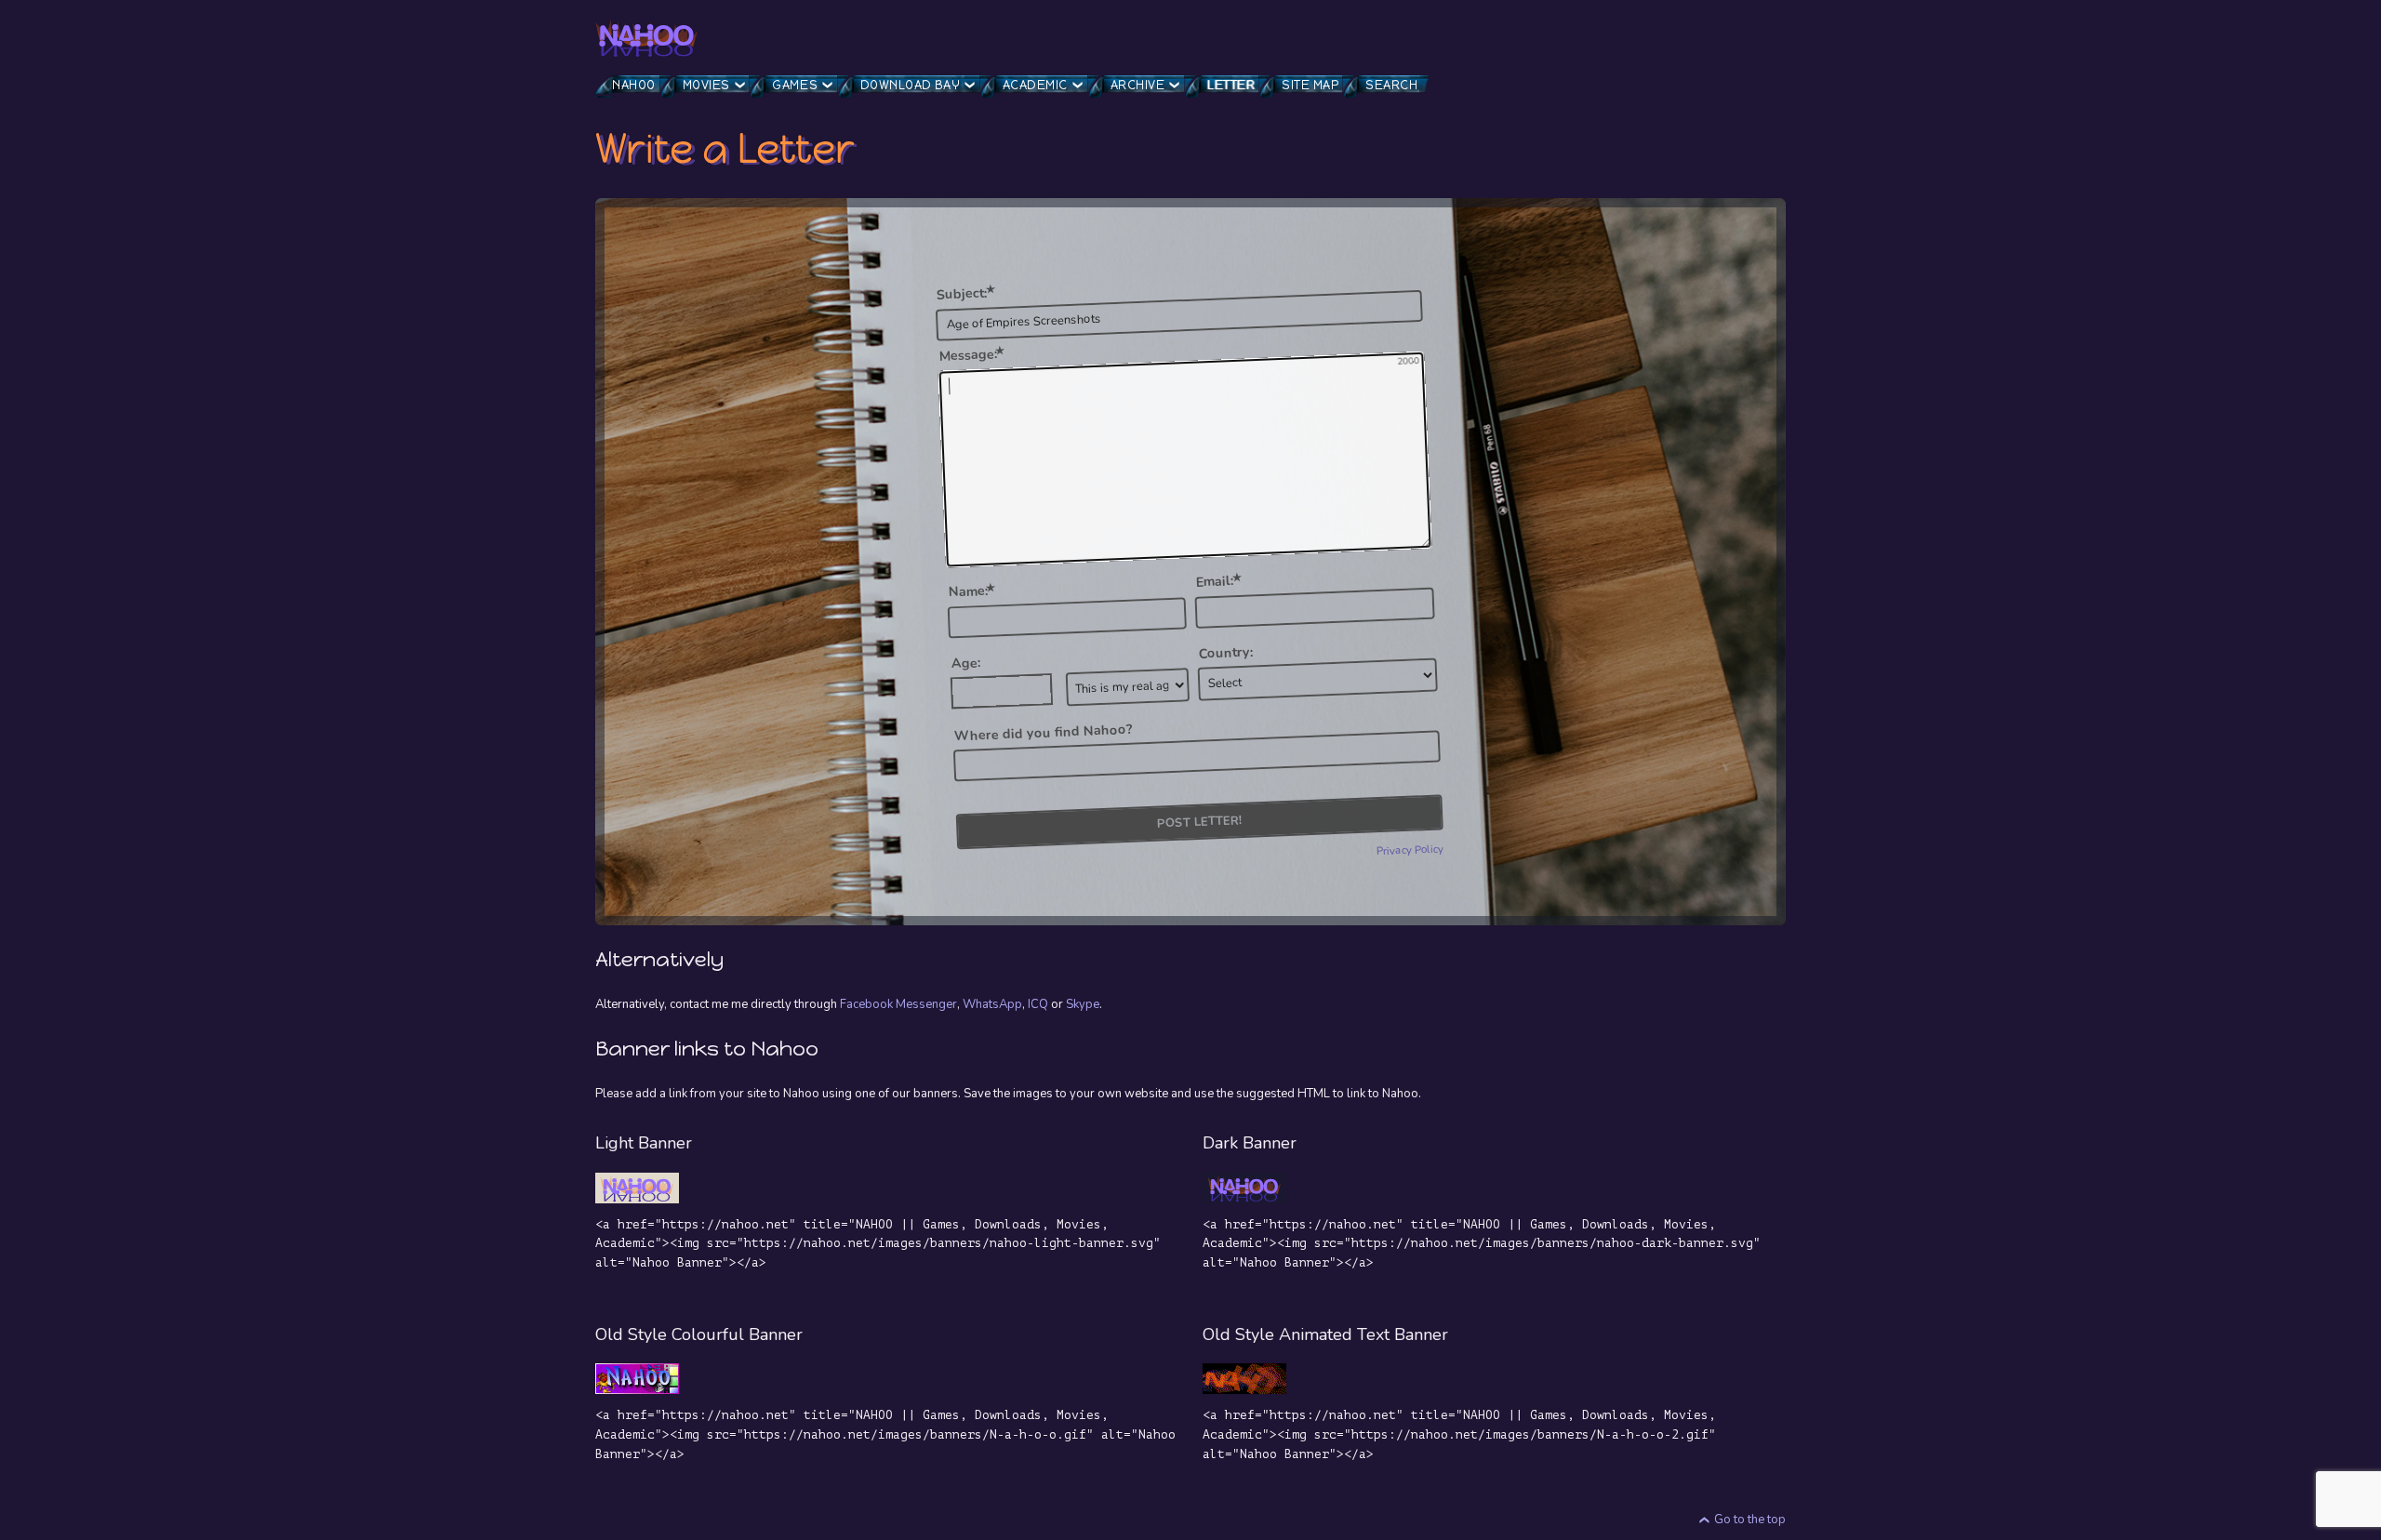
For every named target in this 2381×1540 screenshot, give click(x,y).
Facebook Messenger (898, 1004)
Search (1391, 85)
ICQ (1038, 1004)
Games (795, 85)
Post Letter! (1199, 821)
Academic (1035, 85)
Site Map (1310, 85)
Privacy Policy (1410, 850)
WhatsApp (992, 1004)
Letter (1231, 85)
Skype (1083, 1004)
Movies (706, 85)
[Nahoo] (646, 38)
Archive (1138, 85)
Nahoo (634, 85)
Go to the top (1750, 1520)
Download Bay (910, 85)
